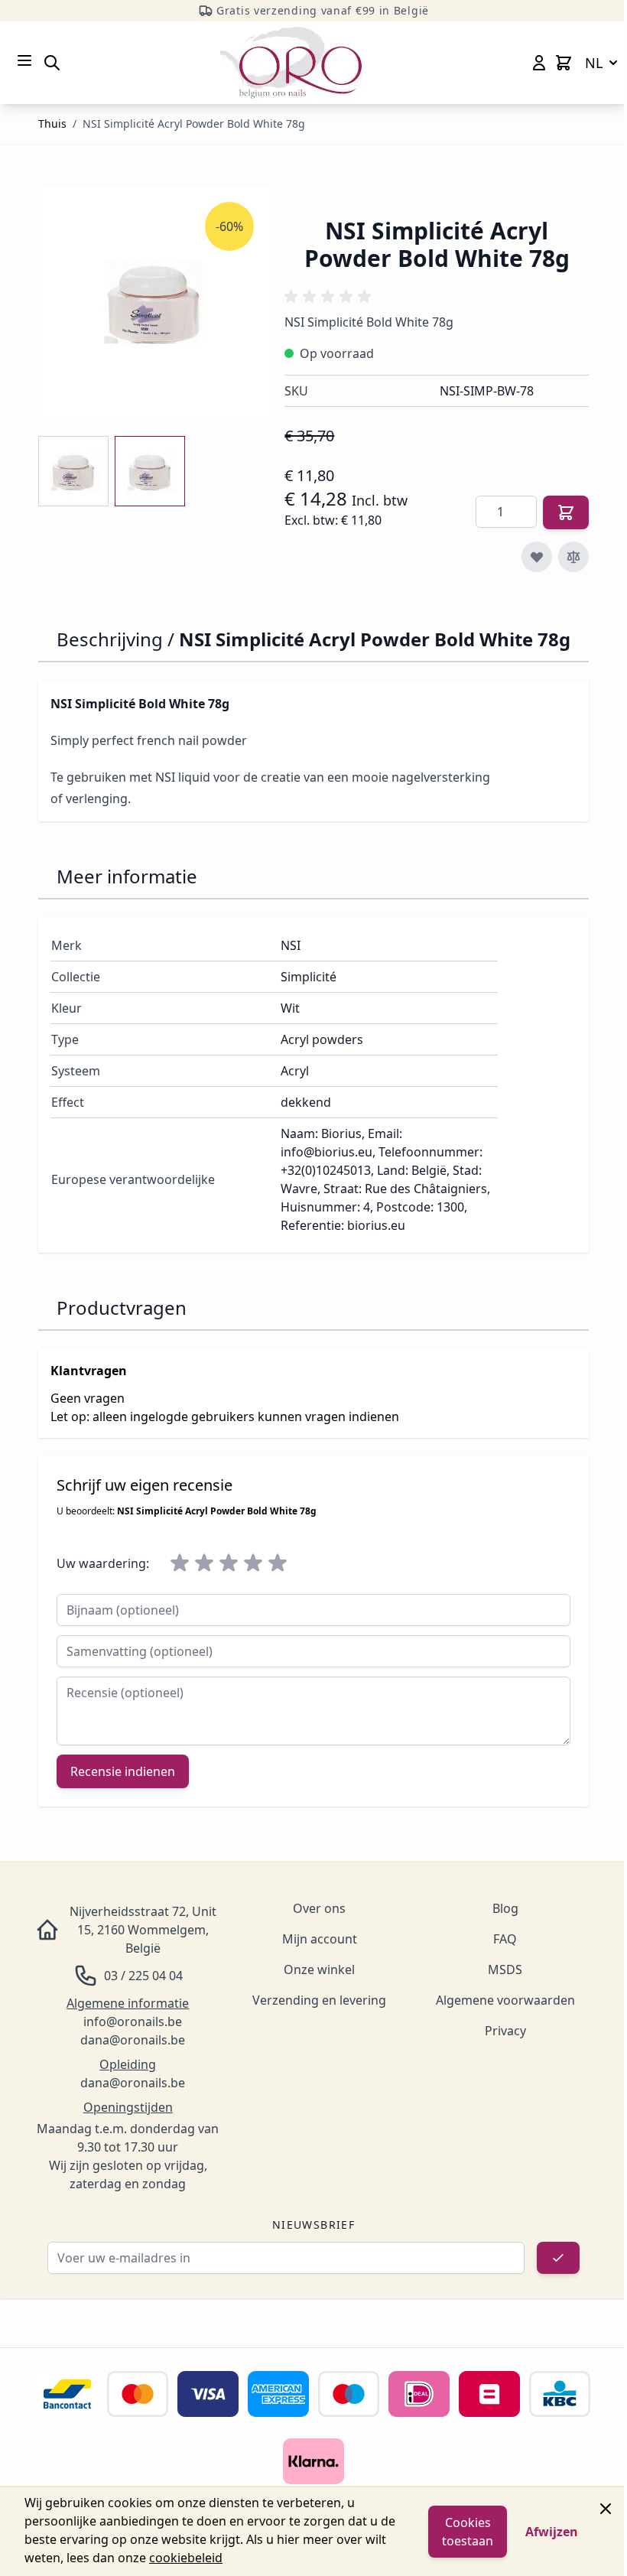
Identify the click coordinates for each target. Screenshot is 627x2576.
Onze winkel (319, 1969)
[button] (330, 297)
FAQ (505, 1939)
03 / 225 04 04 (143, 1976)
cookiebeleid (186, 2558)
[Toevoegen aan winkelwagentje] (566, 512)
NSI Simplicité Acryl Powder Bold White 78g (194, 124)
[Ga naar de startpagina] (291, 63)
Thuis (52, 124)
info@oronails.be (133, 2021)
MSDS (505, 1969)
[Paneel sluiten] (606, 2509)
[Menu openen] (24, 60)
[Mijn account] (539, 63)
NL (594, 63)
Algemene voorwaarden (505, 2000)
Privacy (505, 2031)
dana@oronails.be (133, 2040)
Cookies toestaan (468, 2532)
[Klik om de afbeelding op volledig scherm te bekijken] (154, 302)
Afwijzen (552, 2532)
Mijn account (320, 1939)
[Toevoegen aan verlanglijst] (537, 557)
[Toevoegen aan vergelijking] (573, 557)
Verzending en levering (319, 2000)
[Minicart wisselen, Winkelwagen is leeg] (564, 63)
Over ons (319, 1908)
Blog (505, 1908)
